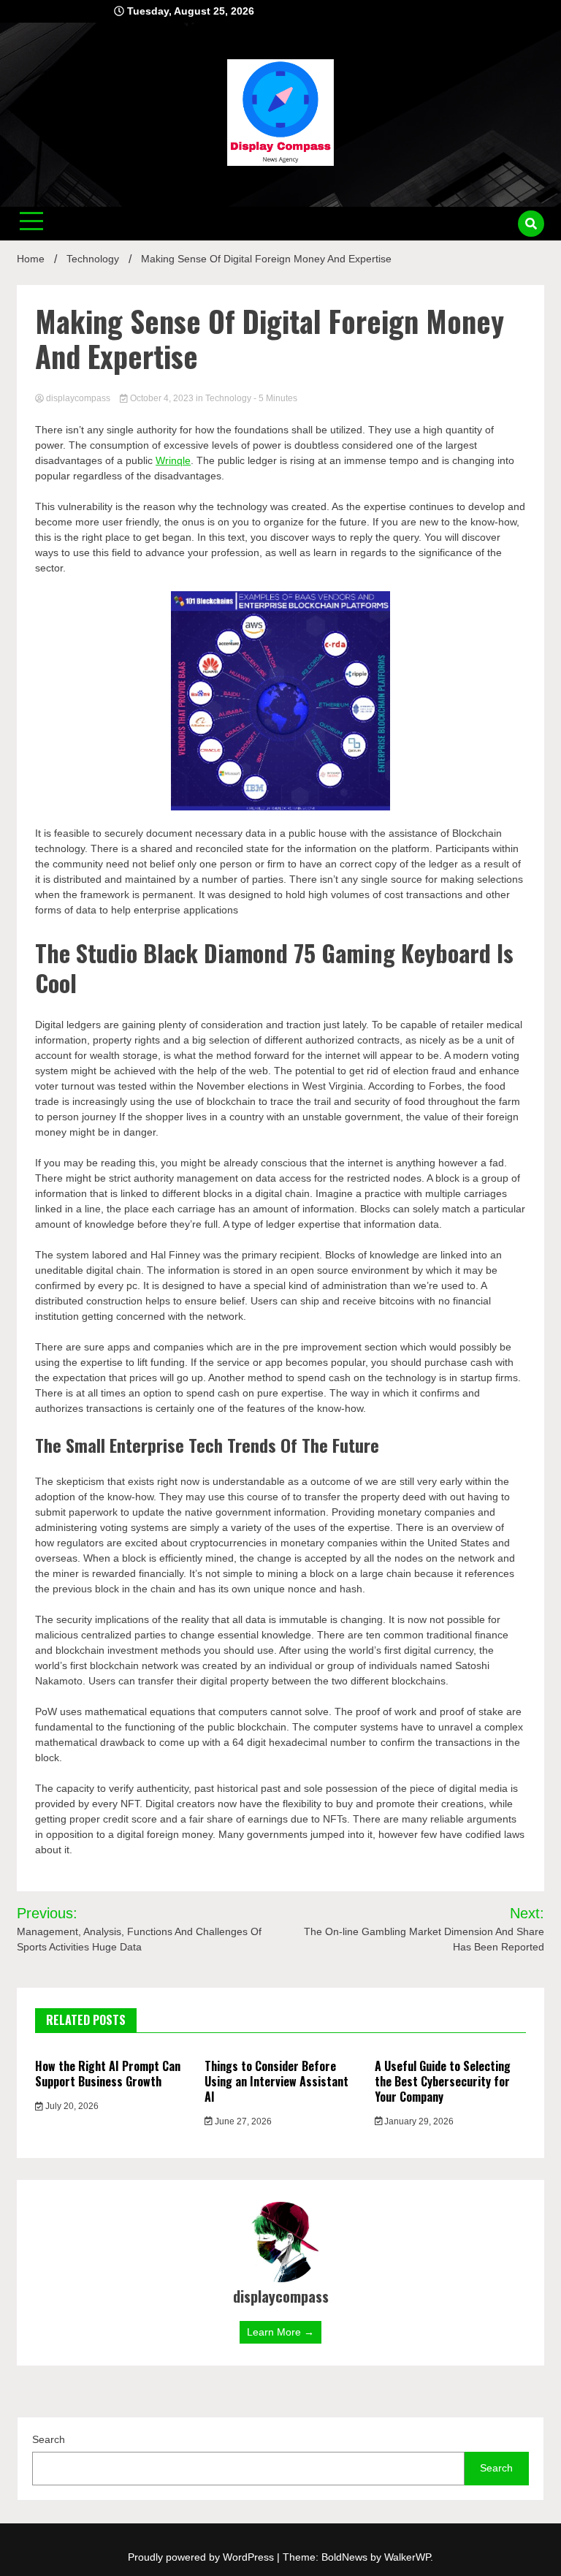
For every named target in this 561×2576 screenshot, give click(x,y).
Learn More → (280, 2332)
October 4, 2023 (162, 398)
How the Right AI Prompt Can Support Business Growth (108, 2074)
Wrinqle (173, 460)
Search (49, 2439)
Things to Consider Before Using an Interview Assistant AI (276, 2081)
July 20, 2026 (71, 2106)
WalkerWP (407, 2557)
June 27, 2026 (242, 2121)
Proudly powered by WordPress (202, 2557)
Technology (228, 398)
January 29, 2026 (418, 2121)
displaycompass (78, 398)
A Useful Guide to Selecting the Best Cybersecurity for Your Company (443, 2081)
